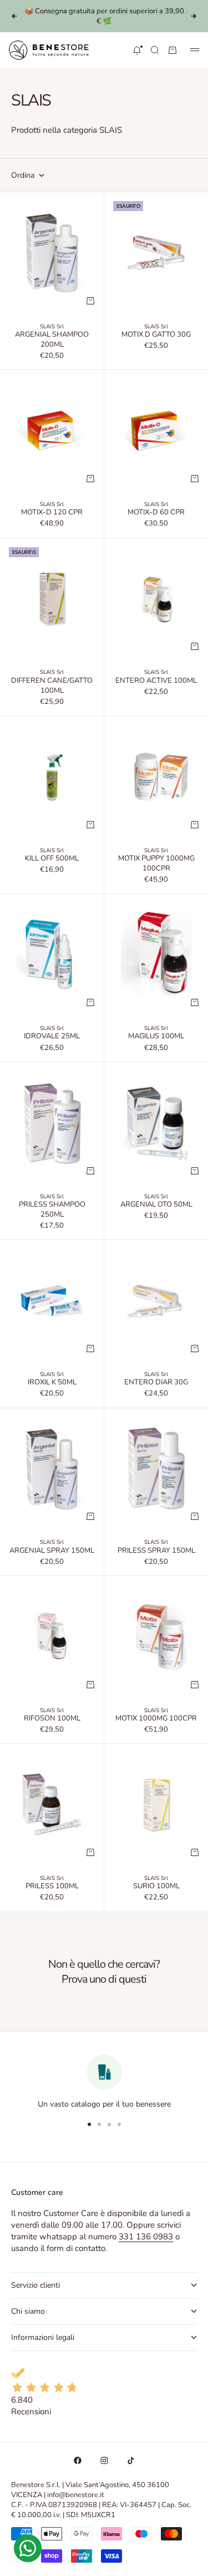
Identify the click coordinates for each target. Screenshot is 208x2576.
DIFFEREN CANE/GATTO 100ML (52, 686)
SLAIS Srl (52, 327)
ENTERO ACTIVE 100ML (156, 681)
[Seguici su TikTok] (131, 2460)
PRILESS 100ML (52, 1887)
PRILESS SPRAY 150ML (156, 1551)
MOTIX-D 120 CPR (52, 513)
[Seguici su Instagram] (104, 2460)
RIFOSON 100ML (52, 1719)
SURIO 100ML (156, 1887)
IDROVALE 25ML (52, 1037)
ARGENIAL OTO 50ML (156, 1206)
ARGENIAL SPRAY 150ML (52, 1551)
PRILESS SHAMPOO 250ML (52, 1211)
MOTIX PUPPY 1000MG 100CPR (156, 864)
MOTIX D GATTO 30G (156, 336)
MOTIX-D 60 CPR (156, 513)
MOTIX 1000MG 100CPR (156, 1719)
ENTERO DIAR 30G (156, 1383)
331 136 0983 (146, 2237)
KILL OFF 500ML (52, 859)
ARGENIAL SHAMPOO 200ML (52, 341)
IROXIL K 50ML (52, 1383)
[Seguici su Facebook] (78, 2460)
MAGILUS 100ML (156, 1037)
